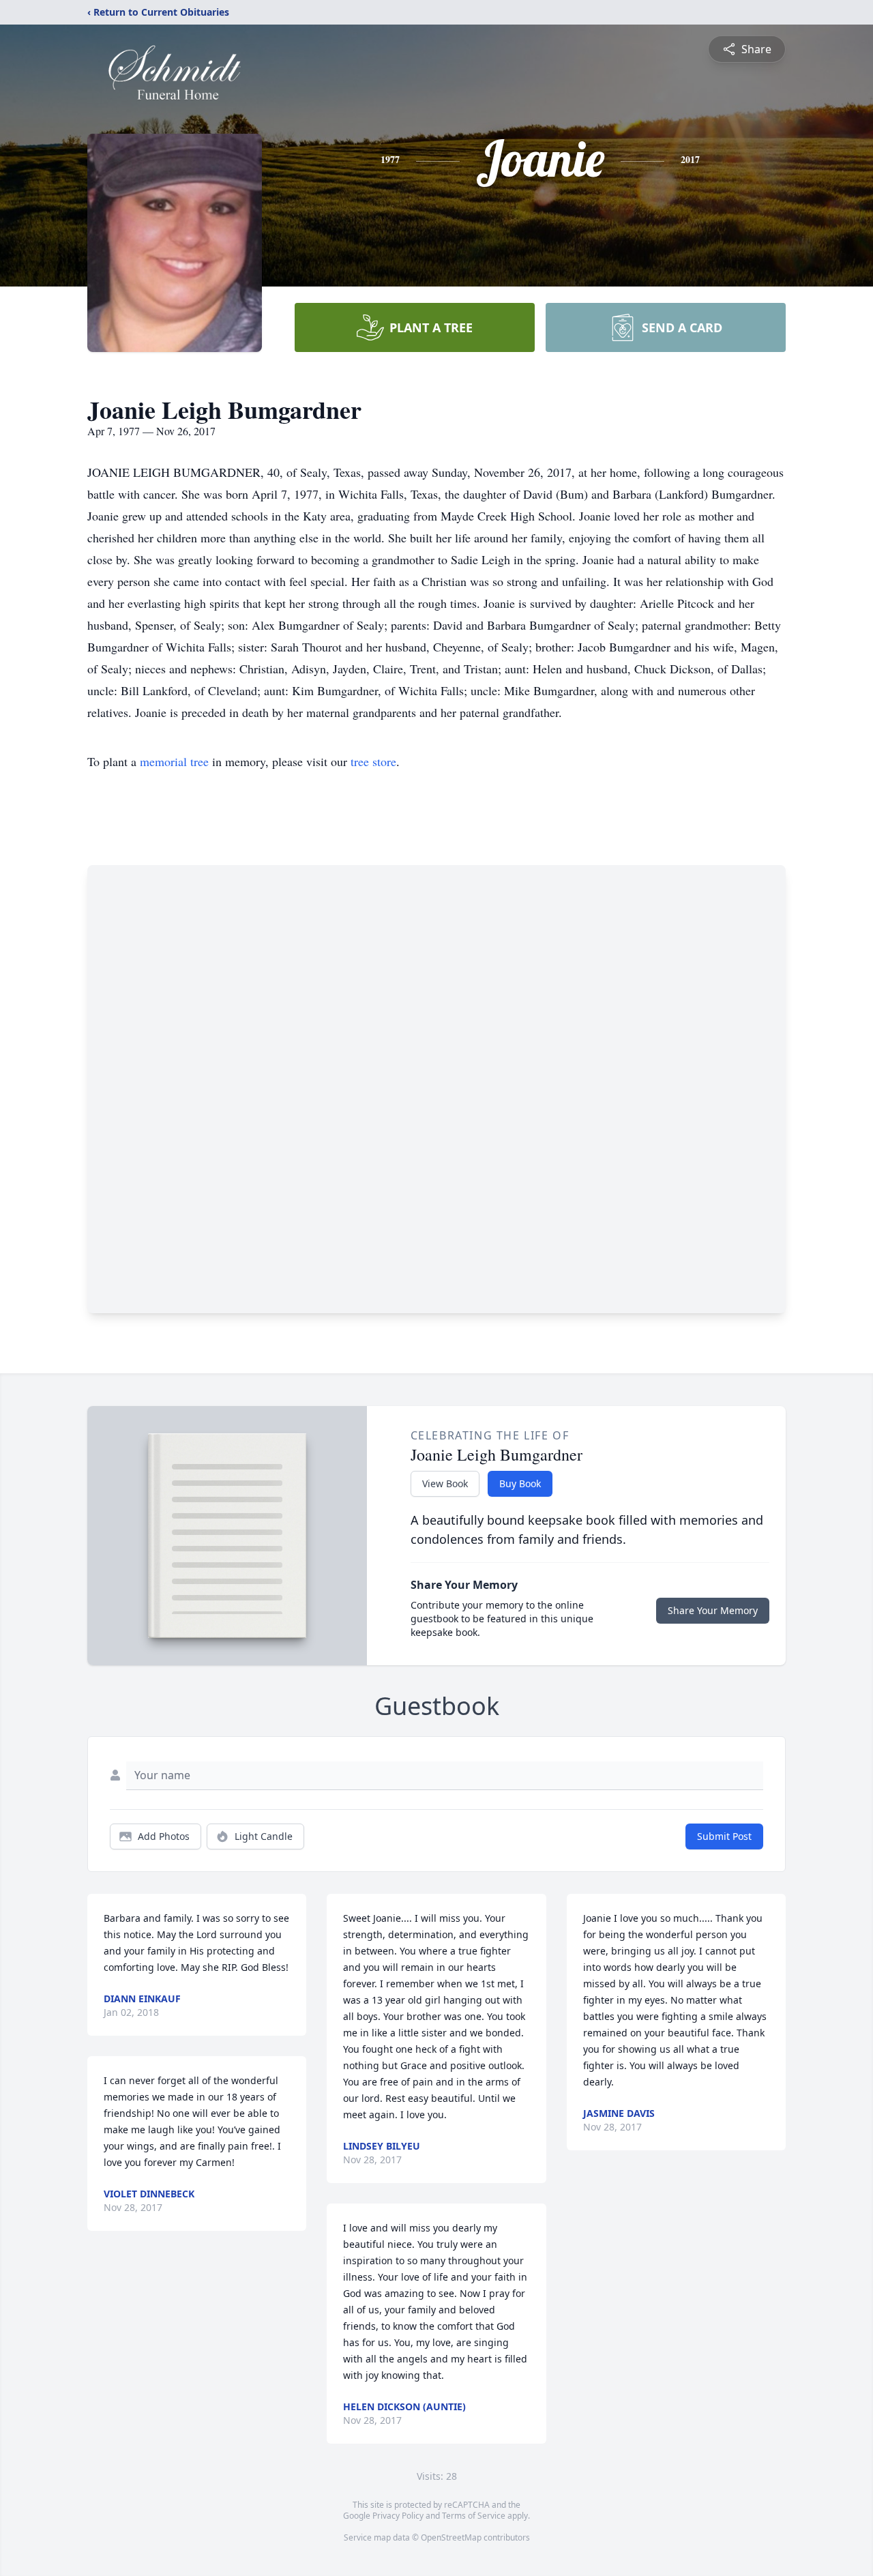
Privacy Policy (398, 2516)
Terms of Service (474, 2516)
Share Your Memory (713, 1610)
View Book (445, 1483)
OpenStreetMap (451, 2537)
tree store (373, 761)
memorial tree (174, 761)
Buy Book (520, 1483)
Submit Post (724, 1836)
